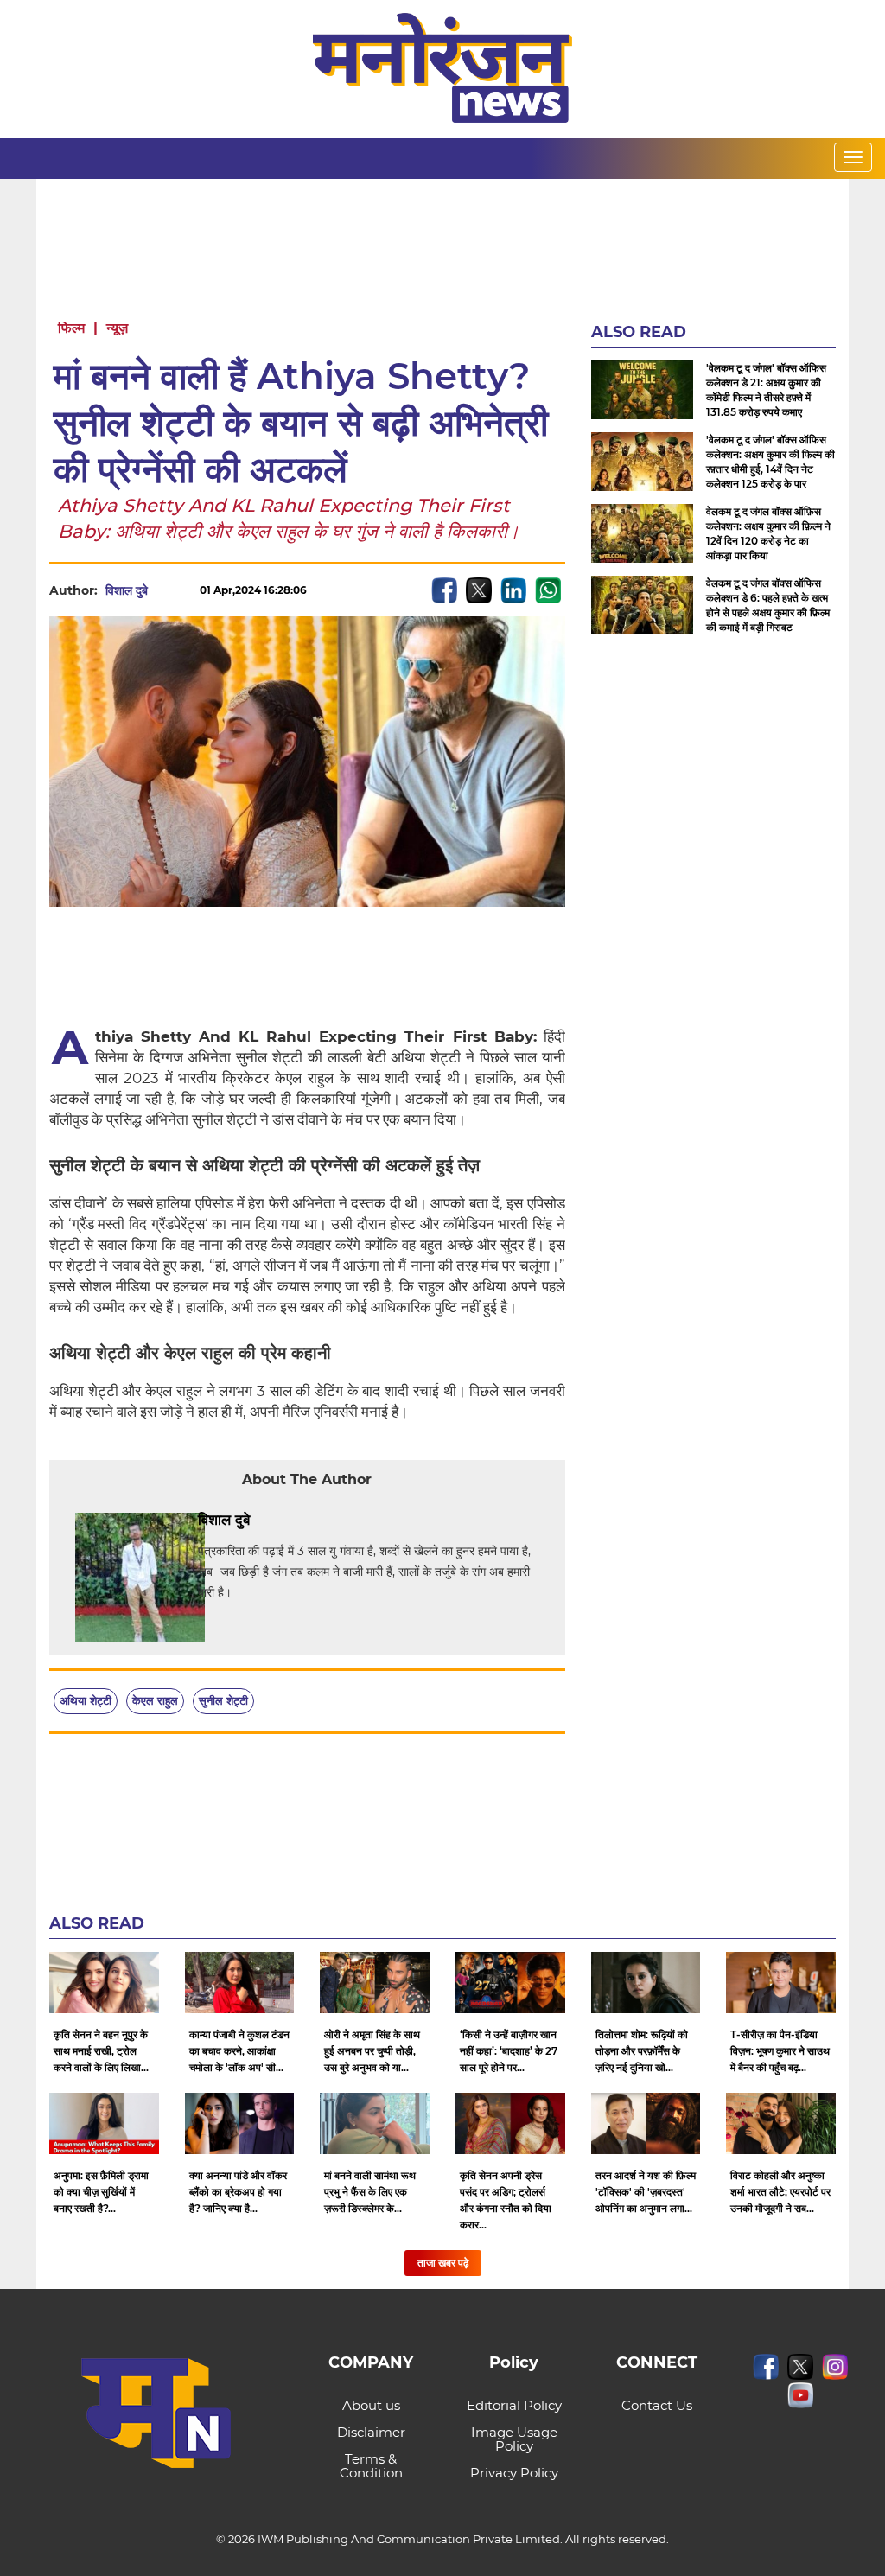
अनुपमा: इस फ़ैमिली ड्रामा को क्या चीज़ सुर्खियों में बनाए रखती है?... (101, 2192)
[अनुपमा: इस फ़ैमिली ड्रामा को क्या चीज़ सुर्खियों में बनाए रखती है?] (104, 2123)
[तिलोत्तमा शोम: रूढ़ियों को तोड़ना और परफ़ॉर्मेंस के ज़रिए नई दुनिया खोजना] (646, 1983)
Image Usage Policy (514, 2439)
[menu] (853, 157)
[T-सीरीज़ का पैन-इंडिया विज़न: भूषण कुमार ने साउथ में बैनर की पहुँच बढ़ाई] (781, 1983)
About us (371, 2405)
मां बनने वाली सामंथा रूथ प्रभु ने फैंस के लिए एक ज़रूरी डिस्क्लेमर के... (370, 2192)
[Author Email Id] (263, 1521)
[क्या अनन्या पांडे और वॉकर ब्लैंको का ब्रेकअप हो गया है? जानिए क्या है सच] (240, 2123)
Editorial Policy (514, 2405)
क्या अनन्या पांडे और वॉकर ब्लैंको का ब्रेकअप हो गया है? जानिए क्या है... (238, 2192)
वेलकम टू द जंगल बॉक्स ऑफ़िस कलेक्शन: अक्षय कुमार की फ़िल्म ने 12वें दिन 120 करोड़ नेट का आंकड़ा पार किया (768, 533)
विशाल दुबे (127, 590)
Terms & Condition (371, 2466)
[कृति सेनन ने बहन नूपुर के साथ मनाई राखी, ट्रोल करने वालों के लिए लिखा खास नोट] (104, 1983)
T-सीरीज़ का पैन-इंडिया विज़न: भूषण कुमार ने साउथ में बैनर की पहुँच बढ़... (780, 2051)
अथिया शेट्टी (86, 1700)
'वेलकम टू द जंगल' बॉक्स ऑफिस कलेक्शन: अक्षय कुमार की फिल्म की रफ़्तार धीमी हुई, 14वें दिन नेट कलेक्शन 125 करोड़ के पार (770, 462)
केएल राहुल (155, 1700)
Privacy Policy (514, 2473)
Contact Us (657, 2405)
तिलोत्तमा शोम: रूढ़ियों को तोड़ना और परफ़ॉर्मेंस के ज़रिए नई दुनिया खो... (642, 2051)
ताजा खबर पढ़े (443, 2263)
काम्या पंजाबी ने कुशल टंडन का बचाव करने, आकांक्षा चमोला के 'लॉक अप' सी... (239, 2051)
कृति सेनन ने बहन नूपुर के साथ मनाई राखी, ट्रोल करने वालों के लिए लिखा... (101, 2051)
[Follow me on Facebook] (165, 590)
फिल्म (71, 328)
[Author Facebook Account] (289, 1521)
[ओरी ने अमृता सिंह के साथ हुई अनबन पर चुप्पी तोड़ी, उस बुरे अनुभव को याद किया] (375, 1983)
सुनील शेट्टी (223, 1700)
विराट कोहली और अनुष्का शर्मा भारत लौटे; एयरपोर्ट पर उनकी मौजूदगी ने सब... (780, 2192)
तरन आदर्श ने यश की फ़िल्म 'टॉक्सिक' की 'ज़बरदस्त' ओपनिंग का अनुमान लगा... (646, 2192)
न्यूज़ (117, 328)
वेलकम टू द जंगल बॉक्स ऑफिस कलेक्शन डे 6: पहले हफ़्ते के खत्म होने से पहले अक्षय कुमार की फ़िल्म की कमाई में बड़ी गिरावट (768, 605)
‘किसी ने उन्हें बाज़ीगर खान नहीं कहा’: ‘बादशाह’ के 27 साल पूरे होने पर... (509, 2051)
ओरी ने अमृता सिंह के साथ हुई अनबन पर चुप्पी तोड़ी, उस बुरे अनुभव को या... (372, 2051)
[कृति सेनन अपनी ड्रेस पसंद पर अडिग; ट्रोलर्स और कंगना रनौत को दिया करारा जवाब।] (510, 2123)
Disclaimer (371, 2432)
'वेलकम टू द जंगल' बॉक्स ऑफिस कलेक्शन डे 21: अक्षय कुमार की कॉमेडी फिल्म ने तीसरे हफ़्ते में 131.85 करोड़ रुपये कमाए (766, 390)
